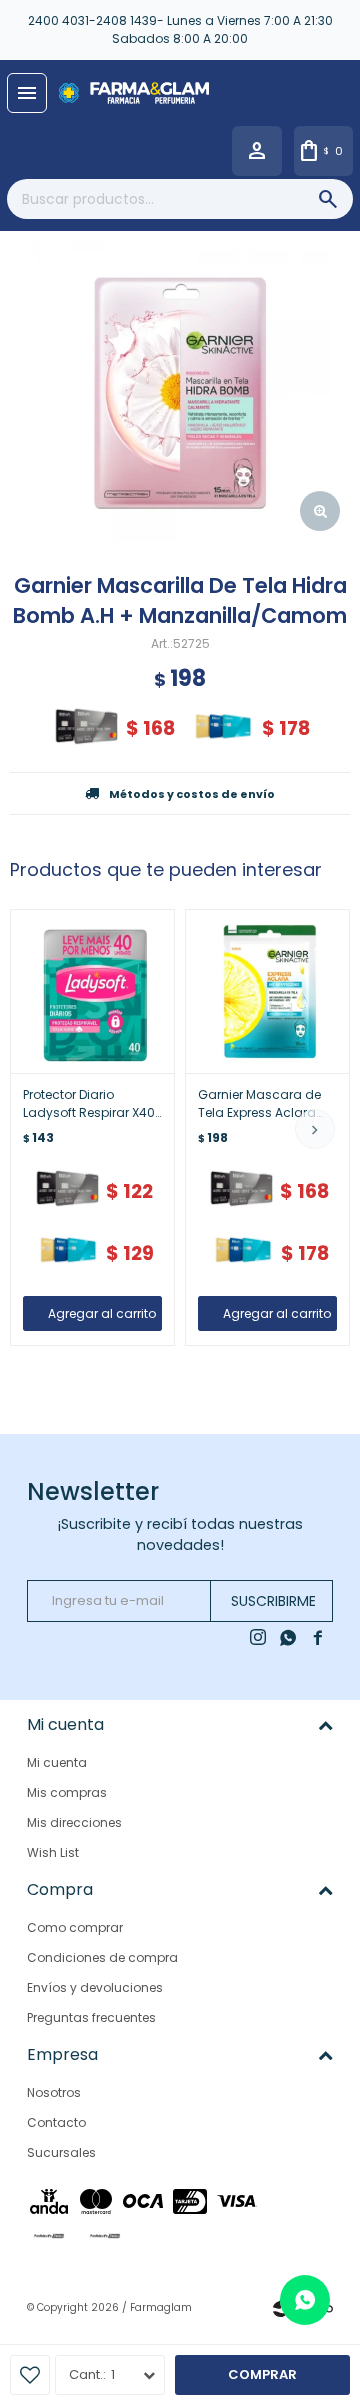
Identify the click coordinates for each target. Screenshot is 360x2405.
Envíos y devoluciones (95, 1987)
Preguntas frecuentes (91, 2017)
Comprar (262, 2374)
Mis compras (67, 1792)
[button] (315, 1129)
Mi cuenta (57, 1762)
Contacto (56, 2122)
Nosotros (54, 2092)
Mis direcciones (74, 1822)
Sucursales (61, 2152)
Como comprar (75, 1927)
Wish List (53, 1852)
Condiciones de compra (102, 1957)
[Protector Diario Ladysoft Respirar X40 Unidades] (92, 991)
